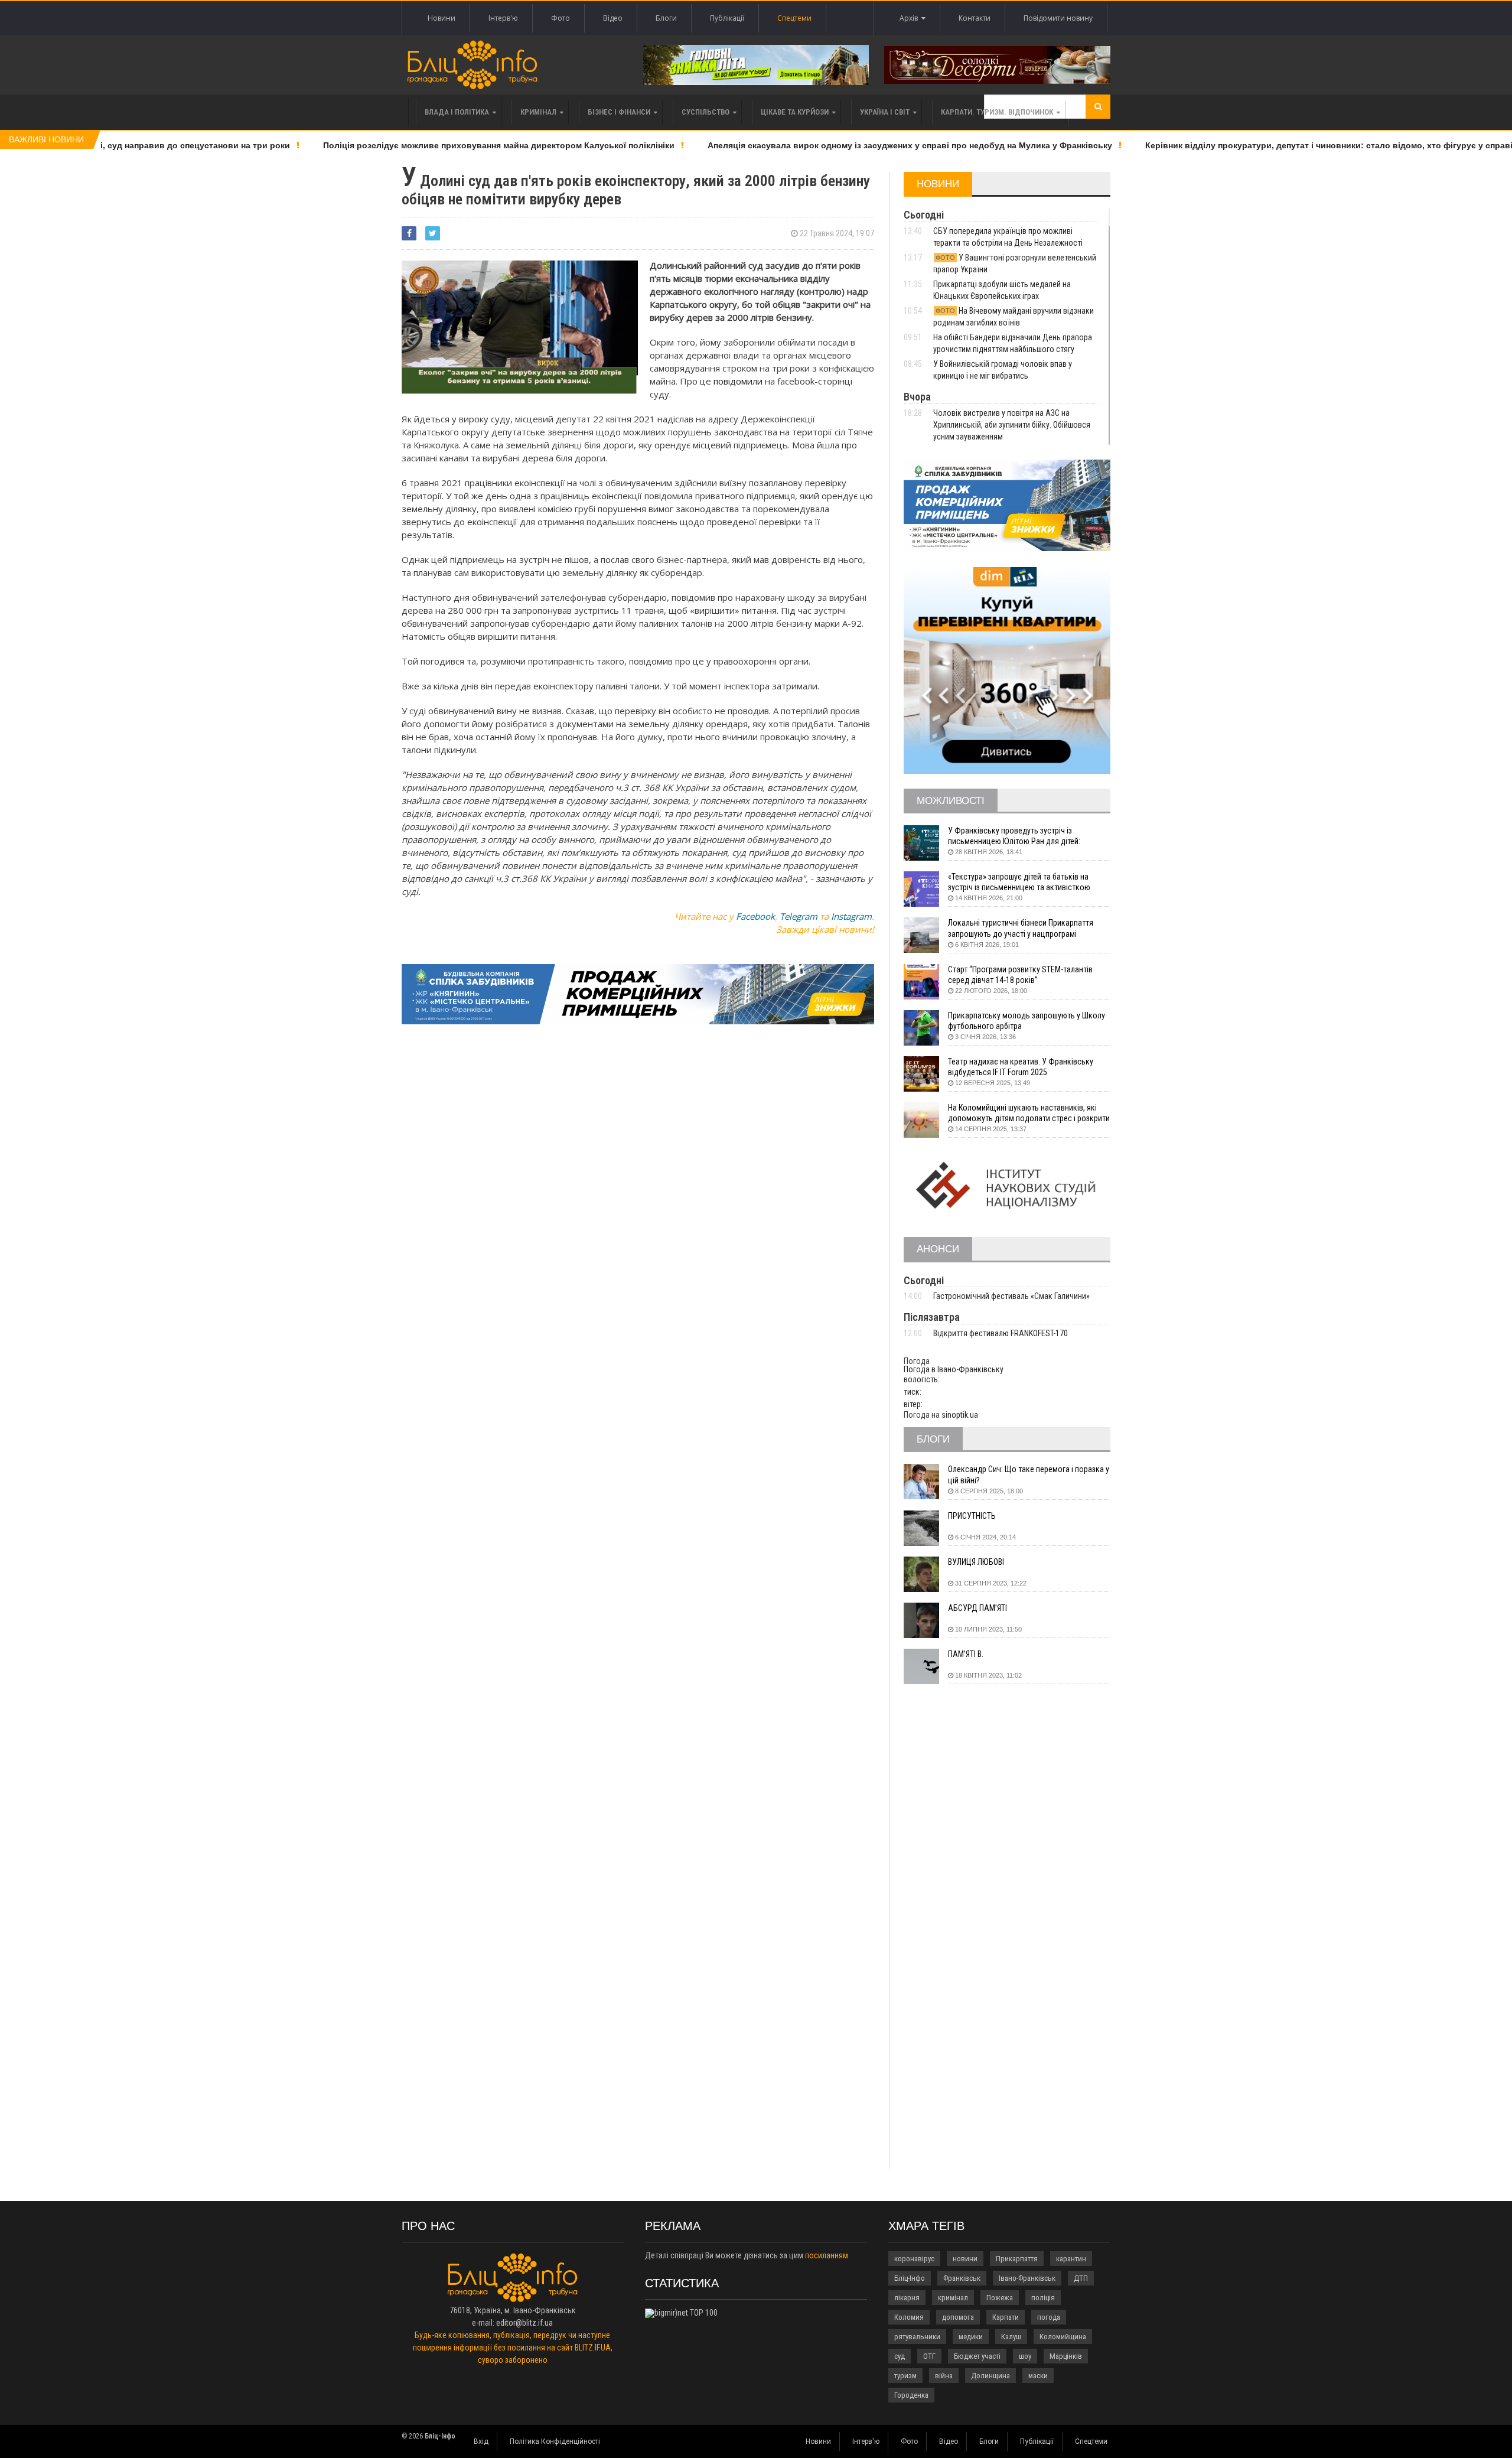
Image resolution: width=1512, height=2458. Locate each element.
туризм (905, 2376)
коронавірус (914, 2259)
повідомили (739, 381)
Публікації (727, 18)
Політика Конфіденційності (555, 2441)
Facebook (755, 916)
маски (1038, 2376)
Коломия (909, 2317)
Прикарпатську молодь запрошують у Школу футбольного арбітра (1027, 1021)
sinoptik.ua (960, 1415)
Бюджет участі (977, 2356)
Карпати (1006, 2317)
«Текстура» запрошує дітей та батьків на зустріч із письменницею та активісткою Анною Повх (1019, 882)
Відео (613, 18)
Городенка (911, 2395)
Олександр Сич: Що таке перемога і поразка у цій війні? (1029, 1474)
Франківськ (962, 2278)
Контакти (975, 18)
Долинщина (990, 2376)
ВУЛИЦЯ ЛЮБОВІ (976, 1562)
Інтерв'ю (503, 18)
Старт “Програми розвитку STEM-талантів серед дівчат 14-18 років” (1020, 975)
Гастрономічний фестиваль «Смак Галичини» (1011, 1296)
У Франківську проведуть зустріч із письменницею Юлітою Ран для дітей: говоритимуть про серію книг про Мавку (1019, 836)
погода (1049, 2317)
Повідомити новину (1058, 18)
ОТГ (929, 2356)
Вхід (481, 2441)
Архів (910, 18)
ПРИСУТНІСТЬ (972, 1516)
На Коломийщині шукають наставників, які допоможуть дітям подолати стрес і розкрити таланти (1029, 1113)
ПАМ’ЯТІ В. (966, 1654)
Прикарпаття (1017, 2259)
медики (971, 2337)
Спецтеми (794, 18)
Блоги (666, 18)
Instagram (851, 916)
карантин (1071, 2259)
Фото (561, 18)
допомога (958, 2317)
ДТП (1081, 2278)
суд (900, 2356)
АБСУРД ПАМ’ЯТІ (977, 1608)
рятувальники (917, 2337)
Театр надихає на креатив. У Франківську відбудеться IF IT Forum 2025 (1021, 1067)
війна (944, 2376)
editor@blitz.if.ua (524, 2323)
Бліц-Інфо (910, 2278)
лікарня (907, 2298)
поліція (1043, 2298)
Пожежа (1000, 2298)
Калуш (1011, 2337)
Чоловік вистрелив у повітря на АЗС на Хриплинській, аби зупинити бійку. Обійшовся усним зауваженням (1012, 425)
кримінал (953, 2298)
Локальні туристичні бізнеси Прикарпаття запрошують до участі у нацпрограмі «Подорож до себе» (1021, 928)
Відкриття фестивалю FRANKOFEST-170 (1001, 1333)
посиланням (827, 2255)
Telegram (799, 916)
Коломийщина (1063, 2337)
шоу (1025, 2356)
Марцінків (1066, 2356)
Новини (441, 18)
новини (965, 2259)
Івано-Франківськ (1027, 2278)
